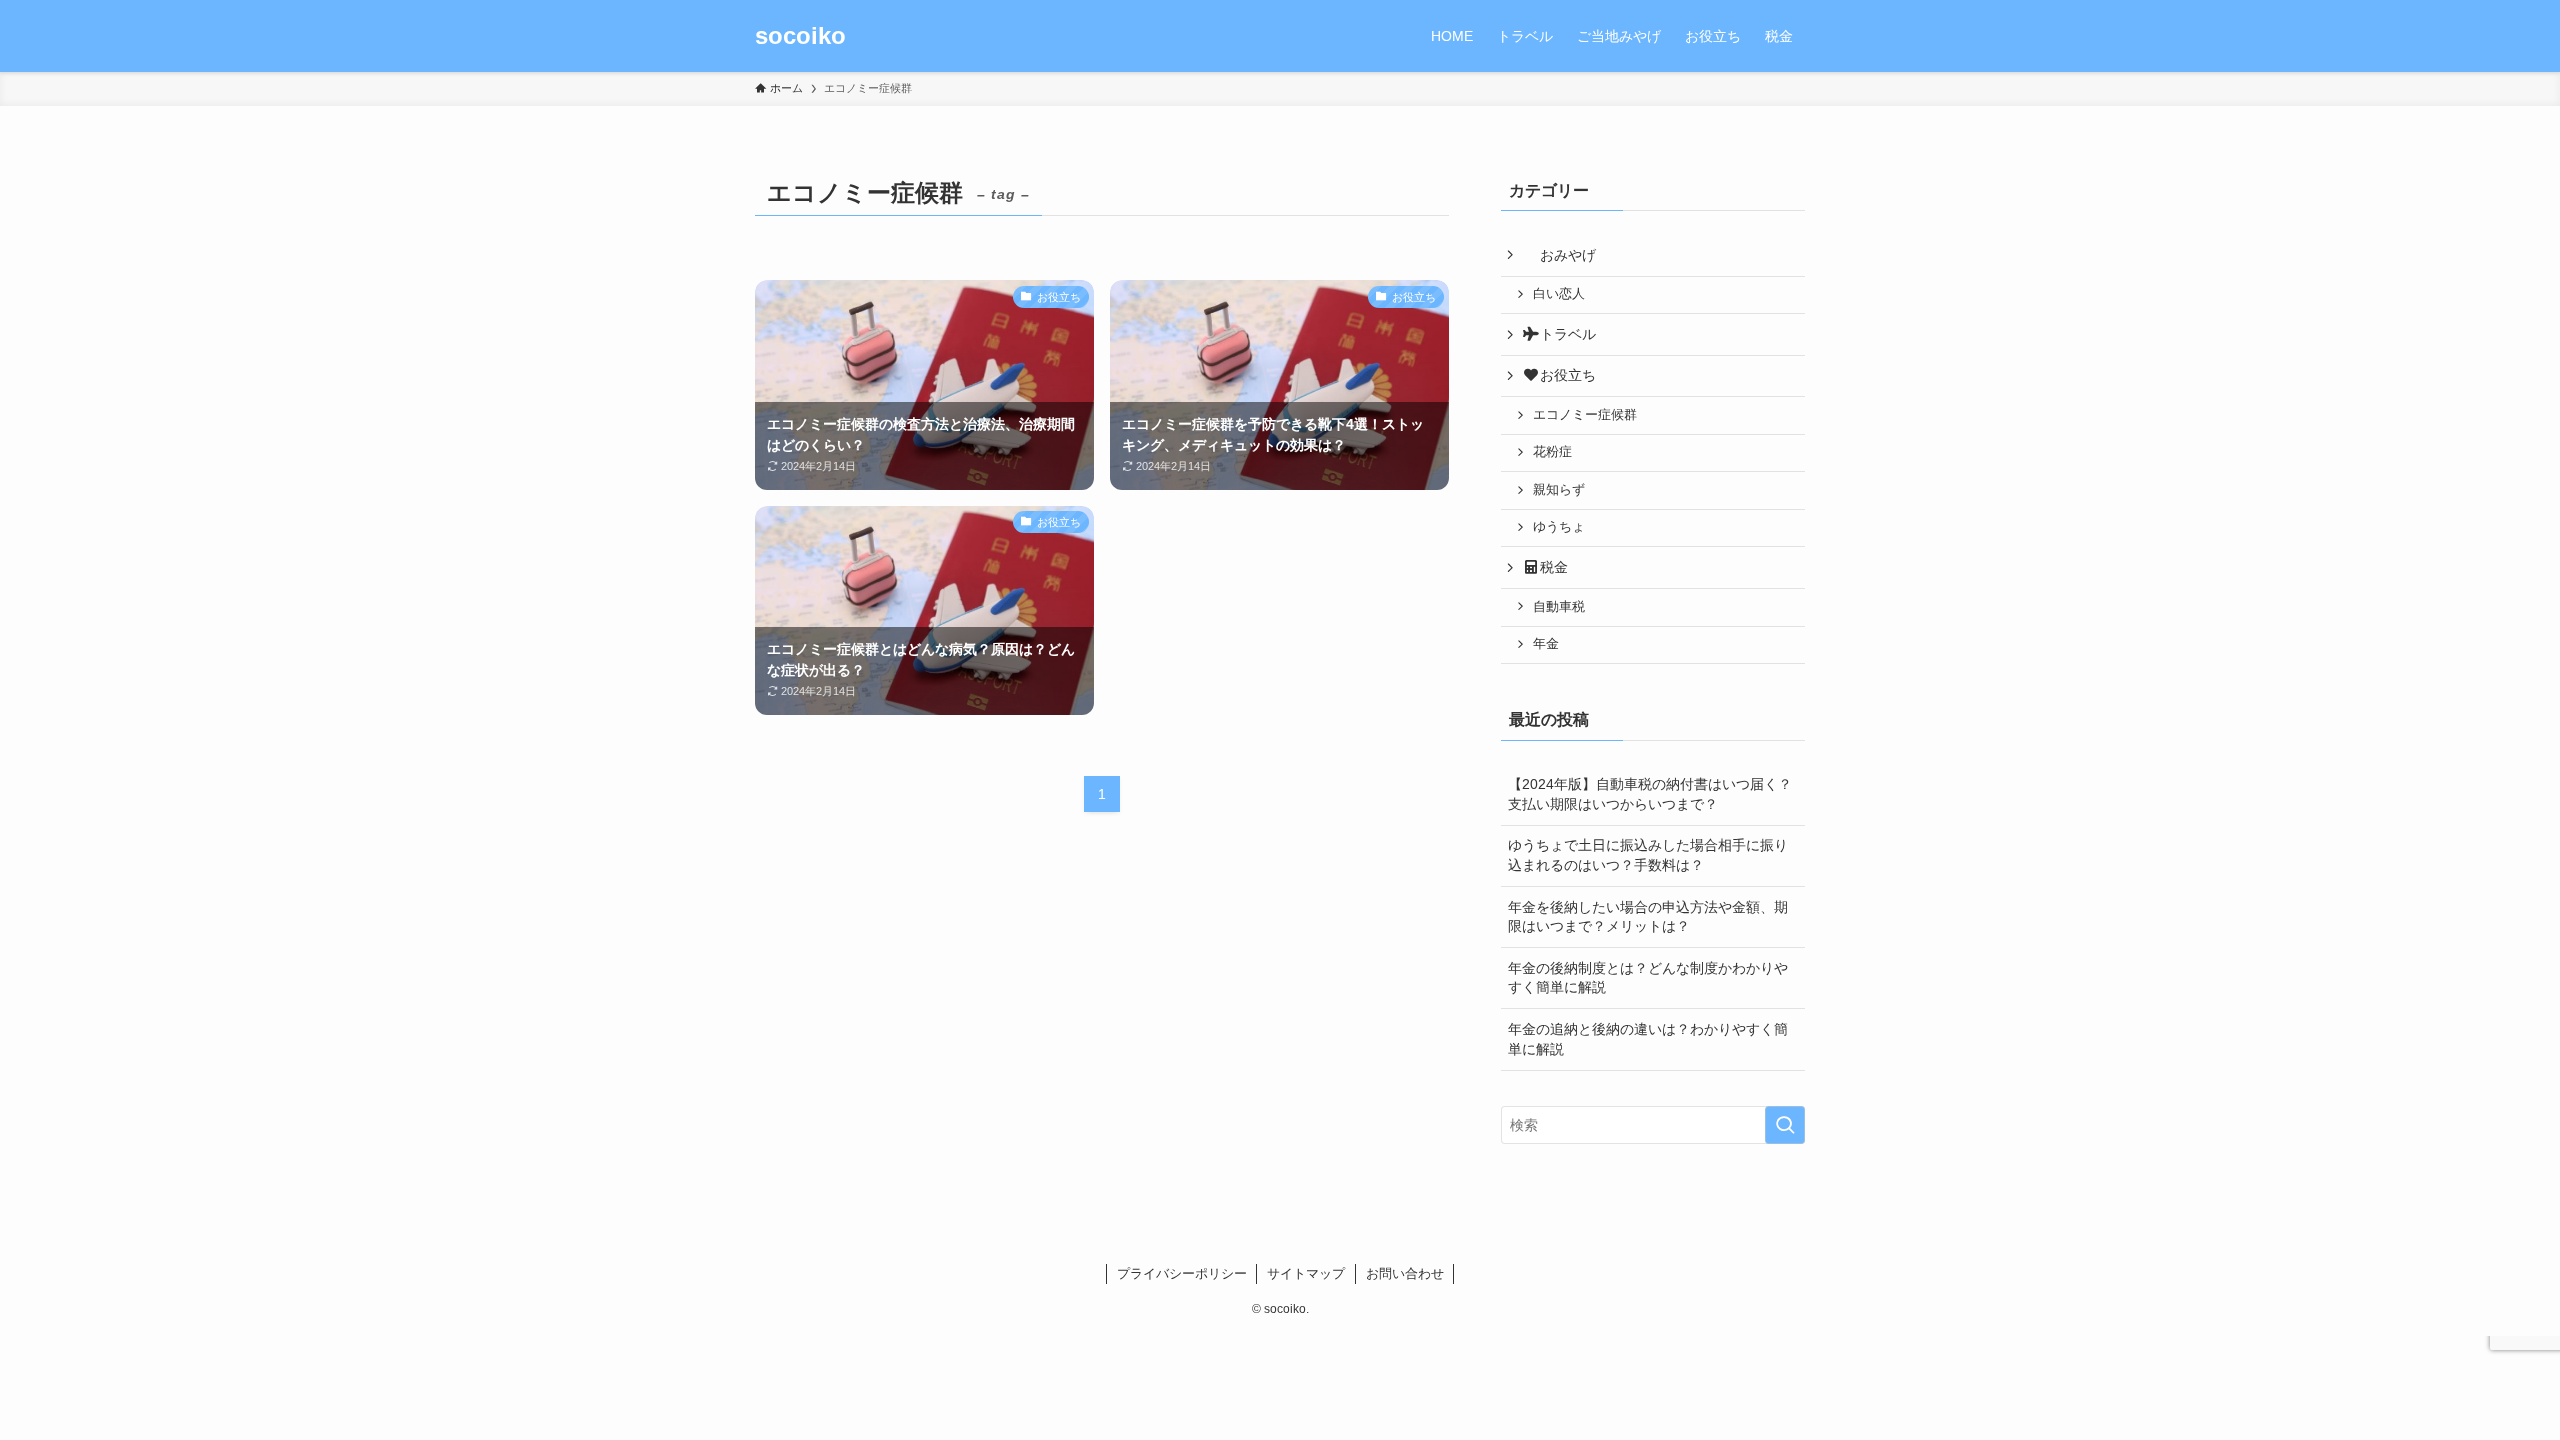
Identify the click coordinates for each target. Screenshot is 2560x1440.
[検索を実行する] (1785, 1125)
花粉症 (1552, 452)
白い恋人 (1559, 294)
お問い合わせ (1405, 1273)
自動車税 (1559, 607)
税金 (1554, 567)
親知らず (1559, 490)
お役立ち (1568, 375)
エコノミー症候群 (1585, 415)
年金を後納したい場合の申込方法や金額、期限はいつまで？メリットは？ (1648, 917)
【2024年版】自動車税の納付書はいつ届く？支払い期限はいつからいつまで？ (1650, 794)
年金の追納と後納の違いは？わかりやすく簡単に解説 (1648, 1039)
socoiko (800, 36)
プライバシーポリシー (1182, 1273)
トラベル (1568, 334)
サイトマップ (1306, 1273)
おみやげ (1568, 255)
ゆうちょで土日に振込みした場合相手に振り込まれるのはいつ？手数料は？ (1648, 855)
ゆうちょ (1559, 527)
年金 (1546, 644)
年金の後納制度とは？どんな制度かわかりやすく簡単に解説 (1648, 978)
